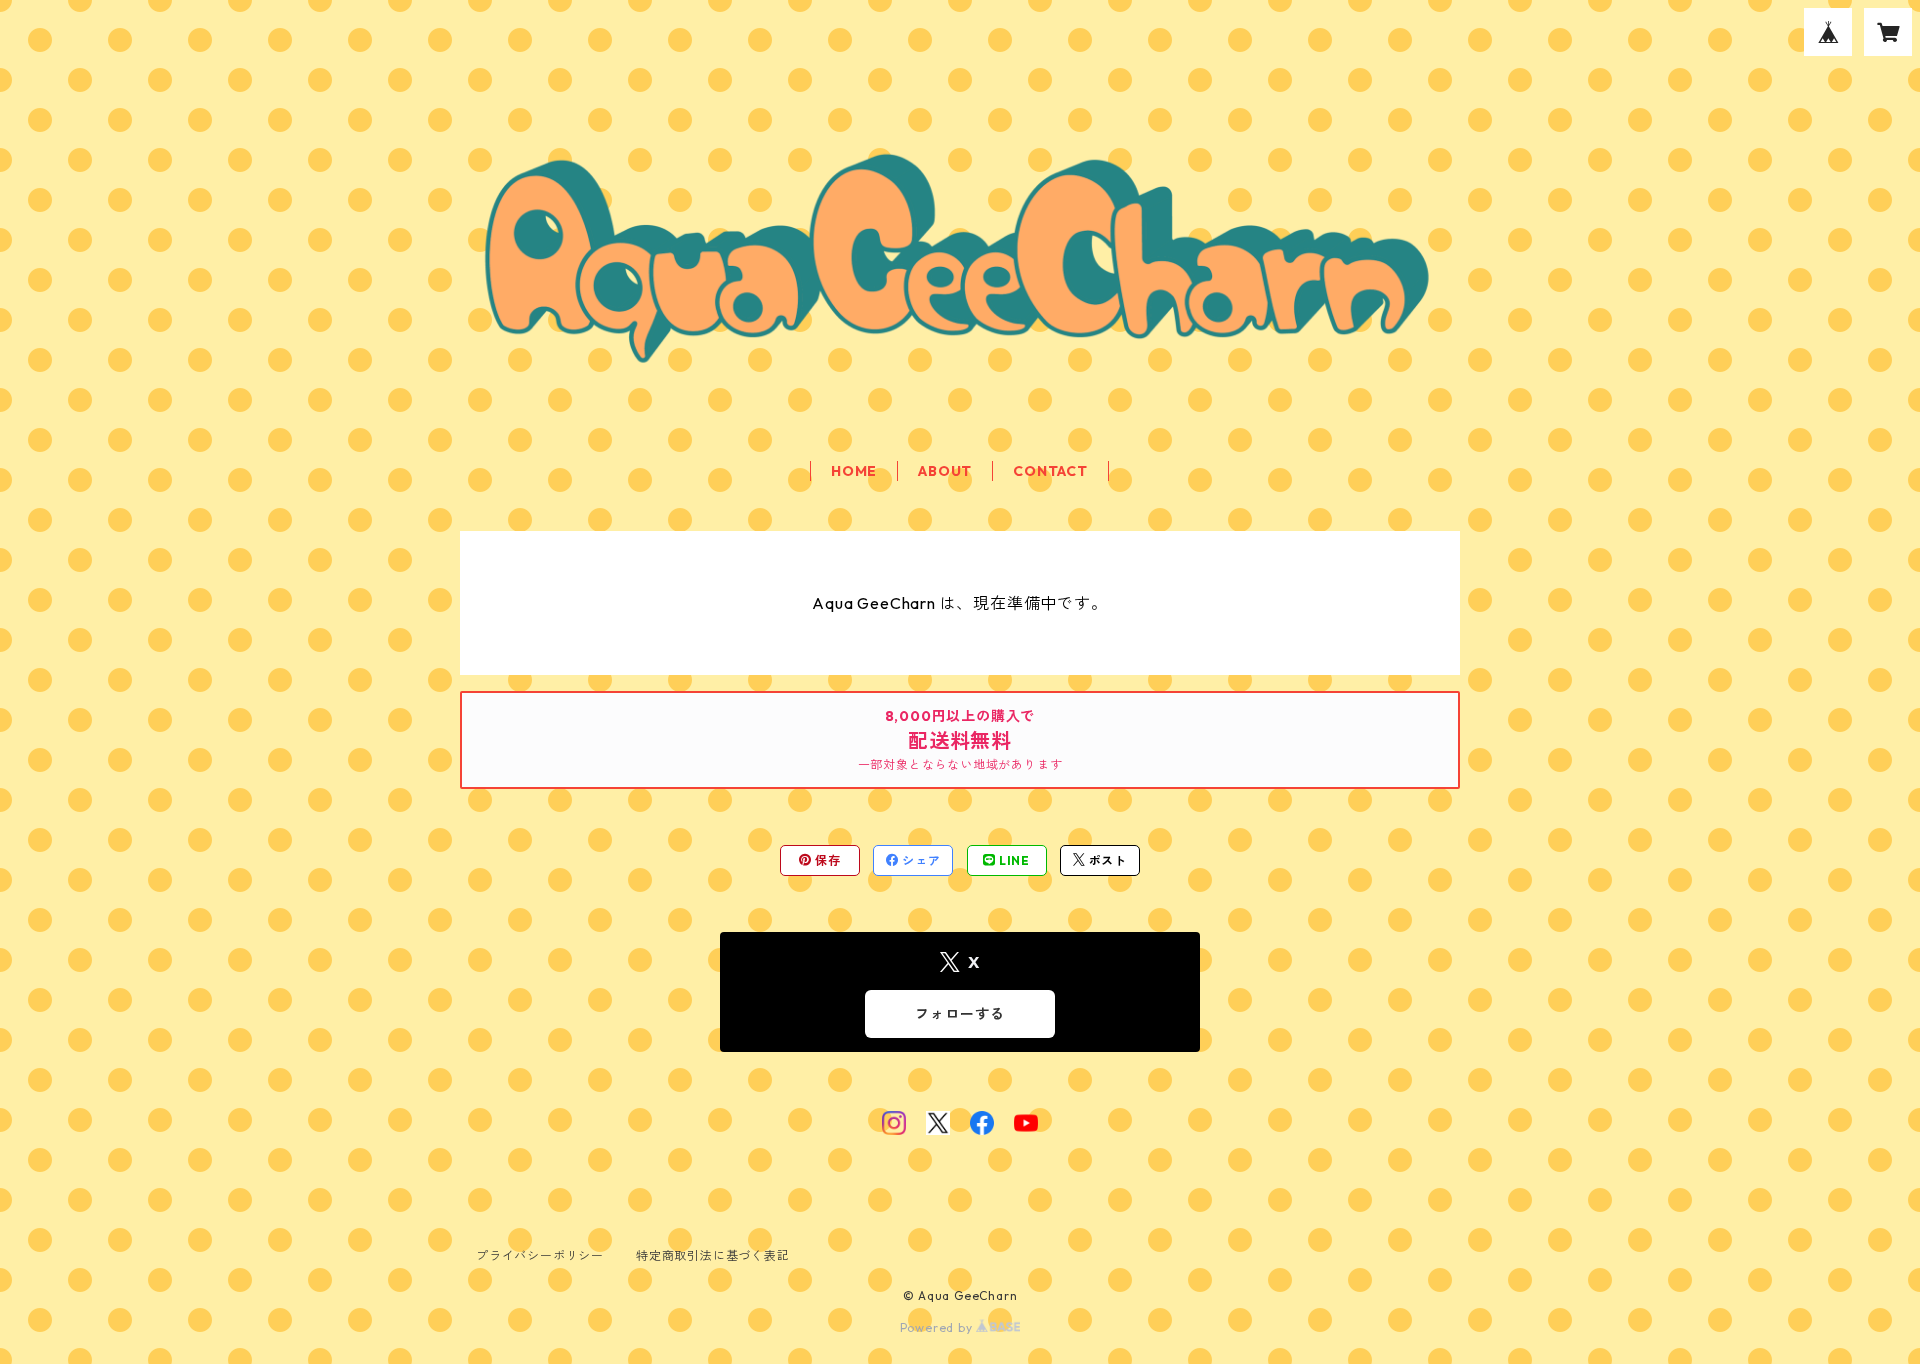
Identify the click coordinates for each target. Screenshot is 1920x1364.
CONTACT (1050, 471)
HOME (854, 471)
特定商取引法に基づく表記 (713, 1255)
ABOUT (945, 471)
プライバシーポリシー (540, 1255)
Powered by (938, 1327)
